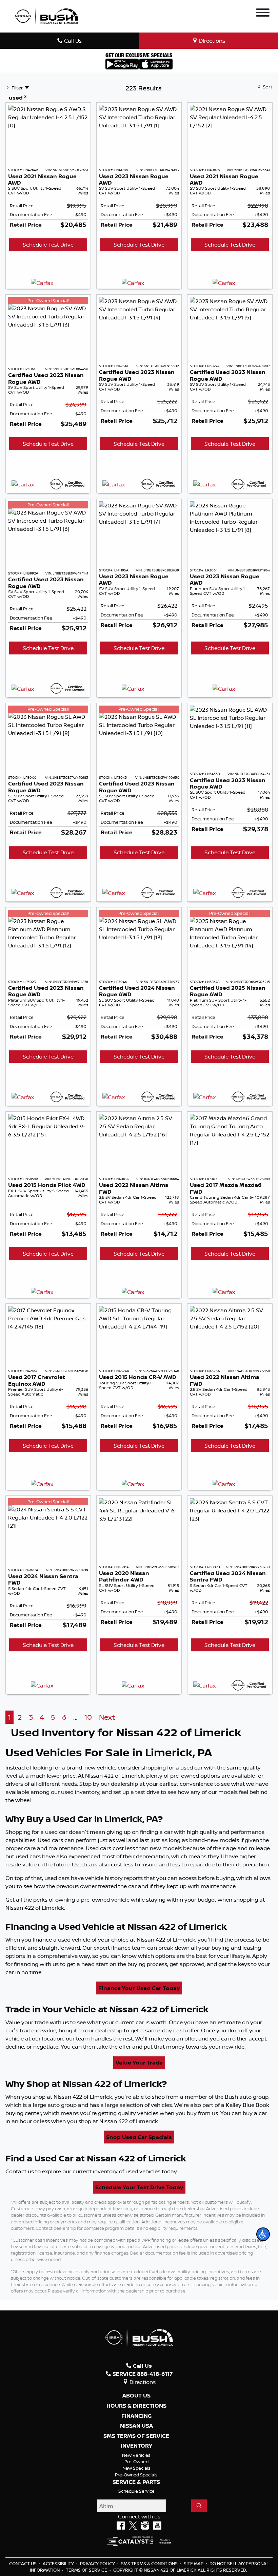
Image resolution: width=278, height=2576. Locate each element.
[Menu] (263, 14)
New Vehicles (136, 2455)
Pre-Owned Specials (136, 2475)
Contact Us (23, 2563)
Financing (136, 2416)
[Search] (199, 2506)
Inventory (136, 2446)
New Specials (136, 2468)
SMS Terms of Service (136, 2436)
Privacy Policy (98, 2563)
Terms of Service (87, 2570)
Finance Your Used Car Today (139, 1988)
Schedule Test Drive (48, 245)
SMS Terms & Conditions (150, 2563)
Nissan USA (136, 2426)
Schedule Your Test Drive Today (139, 2187)
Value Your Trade (139, 2062)
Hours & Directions (136, 2406)
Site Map (194, 2563)
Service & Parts (136, 2482)
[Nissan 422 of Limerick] (46, 16)
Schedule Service (136, 2491)
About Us (136, 2396)
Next (107, 1717)
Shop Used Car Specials (139, 2137)
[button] (263, 2234)
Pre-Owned (136, 2462)
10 (88, 1717)
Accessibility (59, 2563)
